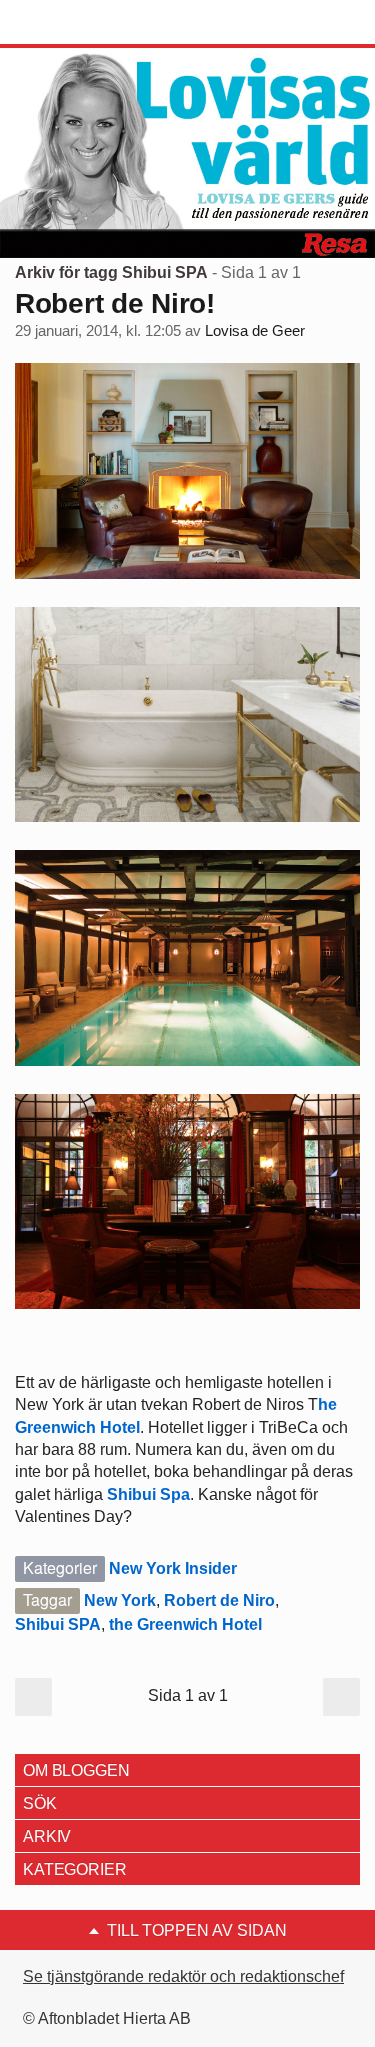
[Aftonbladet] (90, 23)
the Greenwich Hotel (185, 1624)
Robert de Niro (219, 1600)
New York (120, 1600)
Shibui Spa (148, 1494)
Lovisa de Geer (255, 331)
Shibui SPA (58, 1624)
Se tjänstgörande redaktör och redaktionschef (183, 1976)
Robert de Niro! (115, 303)
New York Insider (173, 1568)
